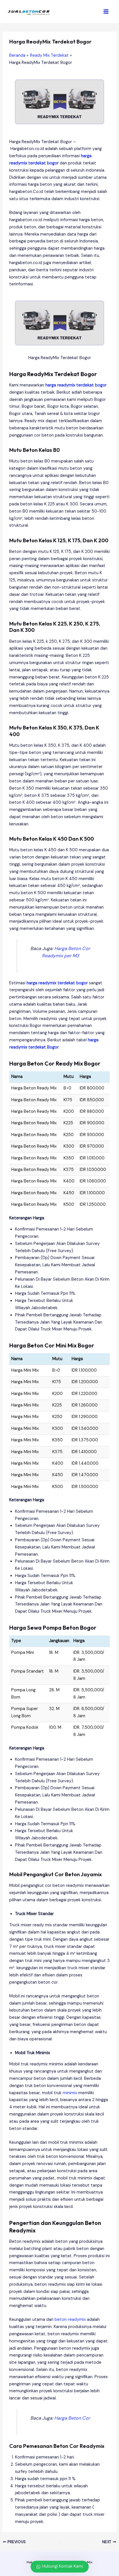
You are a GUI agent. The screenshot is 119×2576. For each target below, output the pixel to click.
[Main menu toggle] (106, 12)
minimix (70, 2093)
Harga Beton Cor (72, 2418)
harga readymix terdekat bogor (76, 385)
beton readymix (70, 2320)
